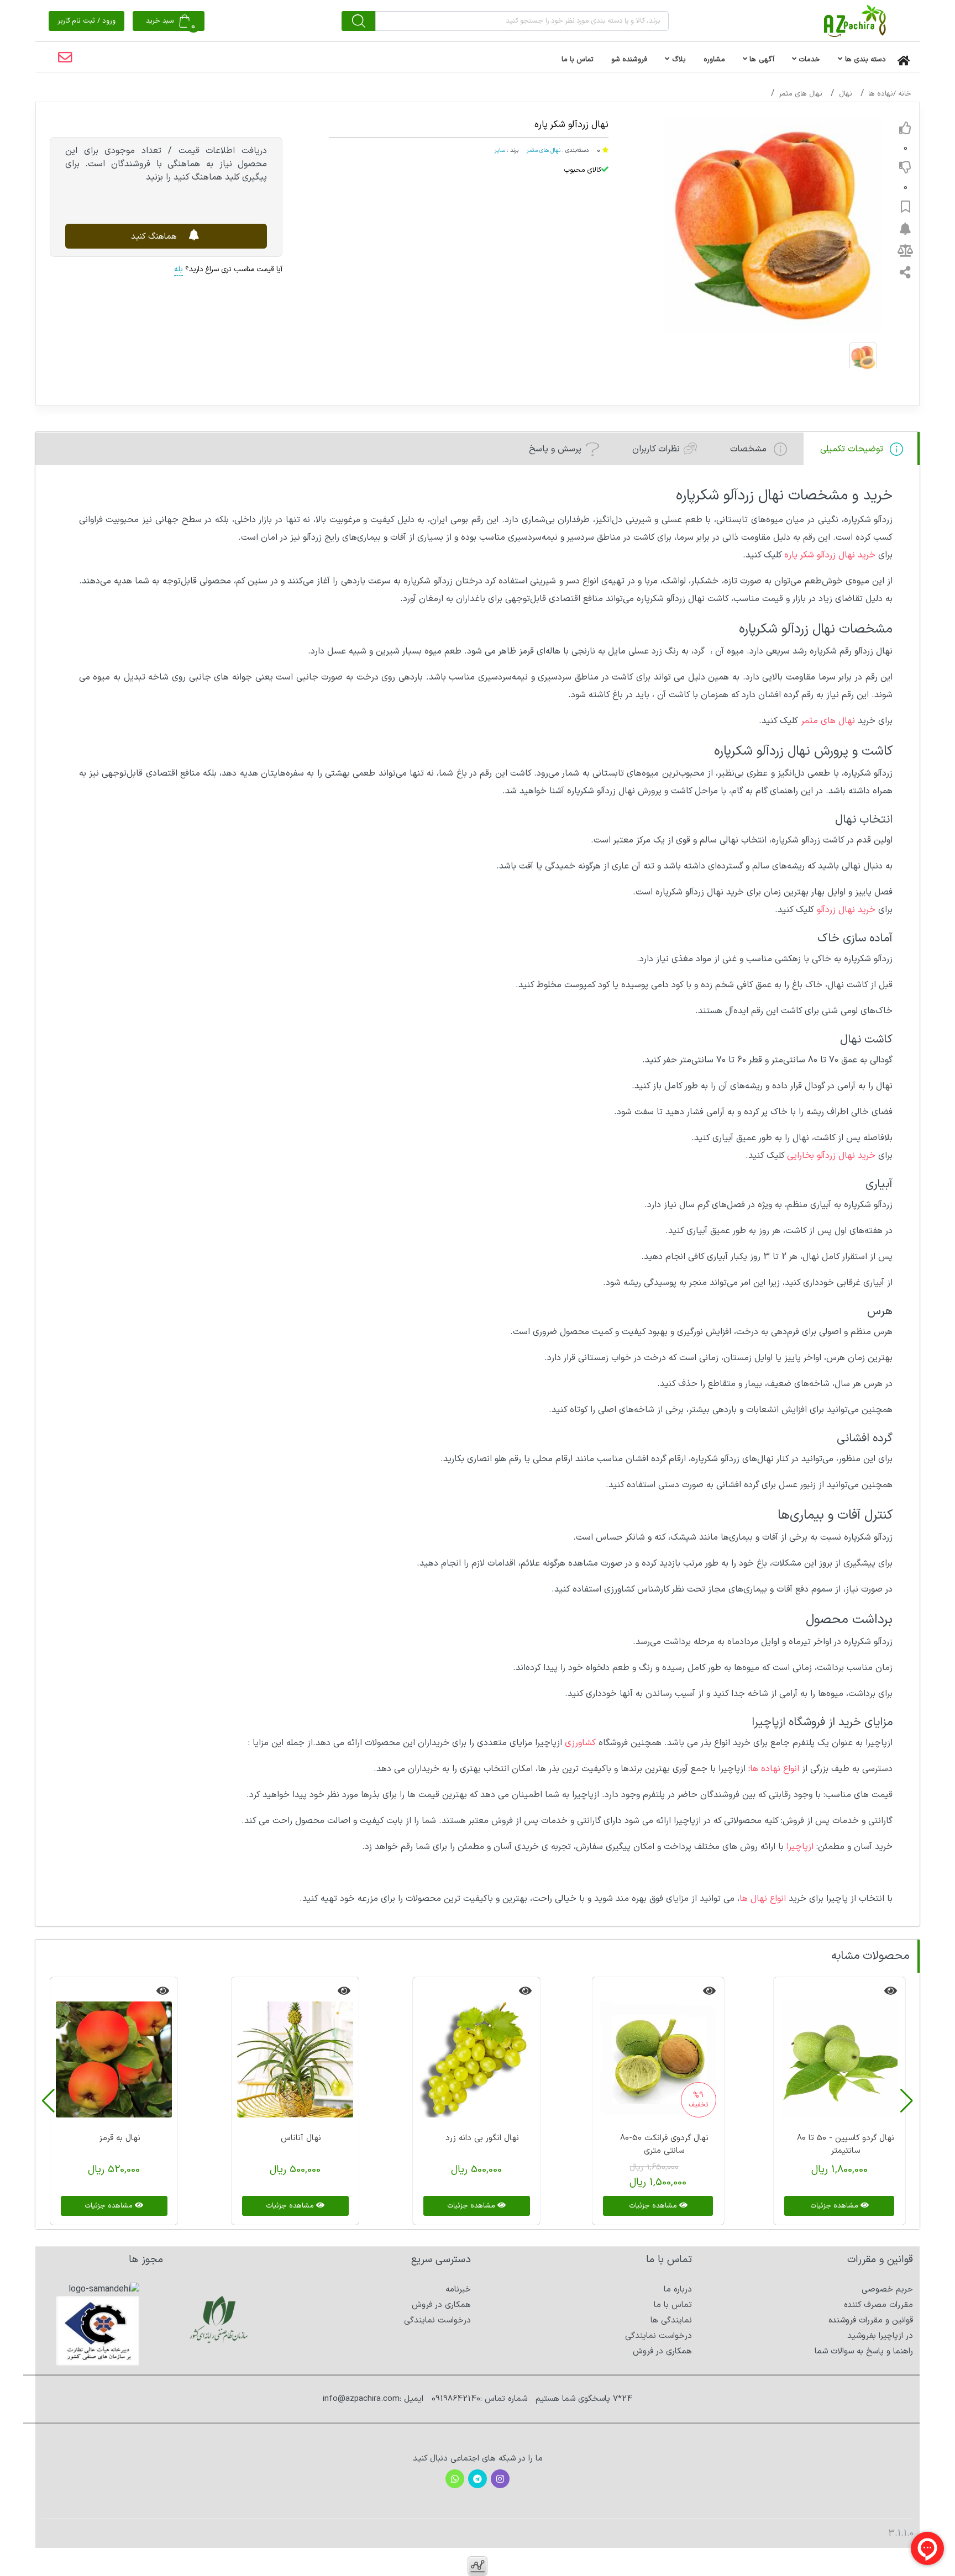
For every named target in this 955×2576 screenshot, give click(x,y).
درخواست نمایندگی (658, 2336)
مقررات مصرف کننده (878, 2305)
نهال (846, 94)
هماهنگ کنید (155, 236)
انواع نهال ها (763, 1899)
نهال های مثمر (801, 94)
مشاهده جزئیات (835, 2206)
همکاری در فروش (662, 2351)
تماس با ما (673, 2305)
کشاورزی (580, 1743)
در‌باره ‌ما (678, 2290)
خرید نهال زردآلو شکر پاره (830, 555)
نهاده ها (881, 94)
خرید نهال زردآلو (846, 910)
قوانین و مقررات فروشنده (871, 2320)
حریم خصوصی (887, 2290)
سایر (500, 150)
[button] (907, 2101)
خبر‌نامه (458, 2290)
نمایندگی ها (671, 2320)
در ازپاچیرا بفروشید (880, 2336)
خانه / (902, 94)
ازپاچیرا (800, 1847)
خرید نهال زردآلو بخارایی (831, 1156)
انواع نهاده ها (776, 1769)
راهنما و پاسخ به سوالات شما (864, 2351)
